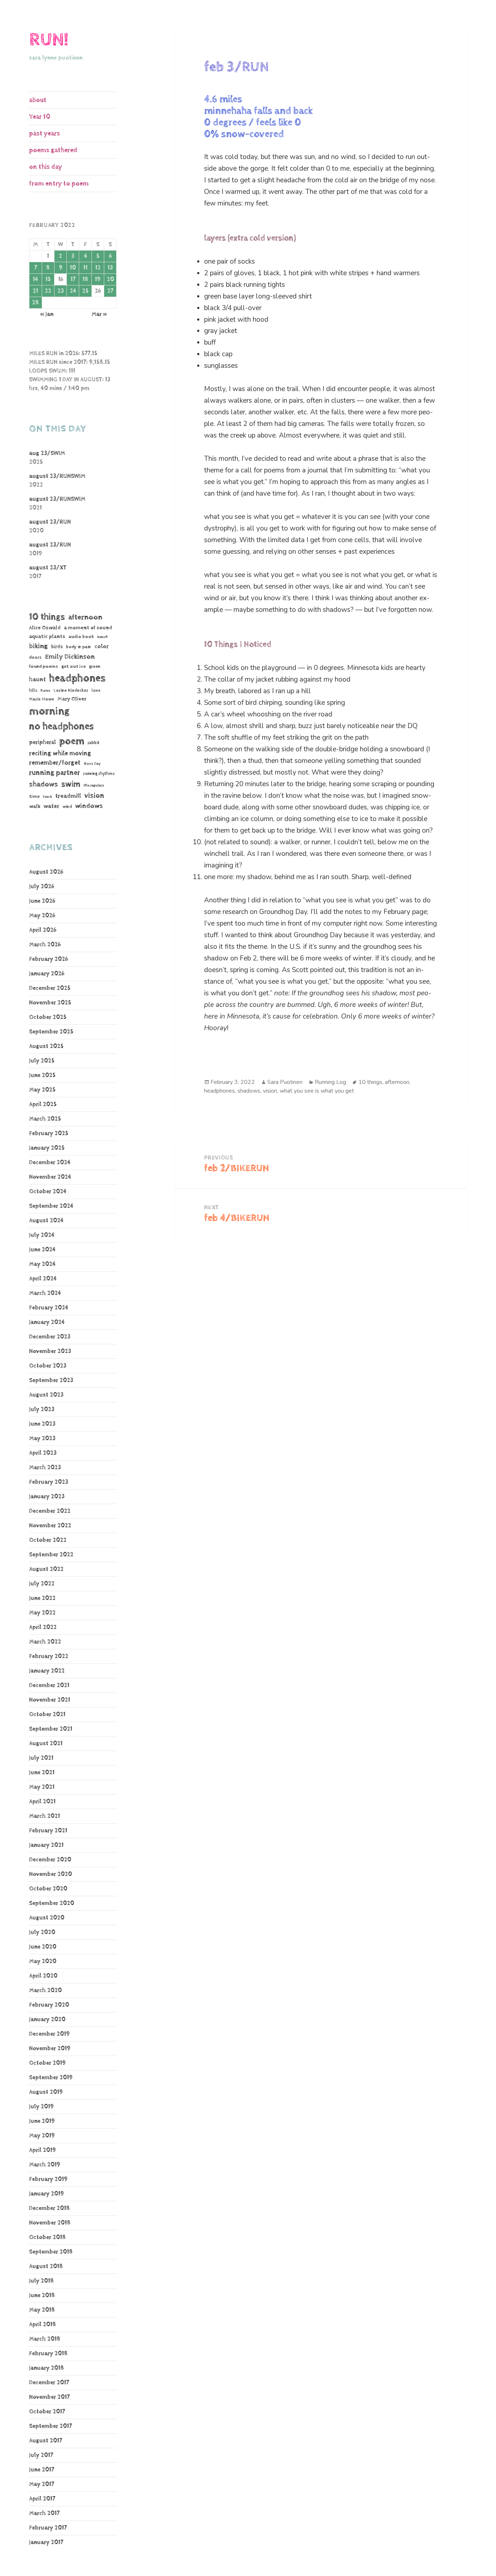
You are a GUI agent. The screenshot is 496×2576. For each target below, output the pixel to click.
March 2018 (45, 2339)
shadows (44, 784)
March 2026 (45, 945)
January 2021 (46, 1845)
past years (44, 133)
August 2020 (47, 1918)
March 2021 (44, 1816)
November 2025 (50, 1003)
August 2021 (46, 1744)
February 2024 (49, 1308)
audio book (81, 637)
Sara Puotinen (285, 1082)
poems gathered (53, 150)
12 (98, 268)
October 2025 (48, 1017)
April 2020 (43, 1976)
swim (71, 784)
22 (48, 291)
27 (110, 291)
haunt (37, 680)
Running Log (330, 1082)
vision (94, 796)
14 (35, 279)
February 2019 (48, 2179)
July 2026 (42, 887)
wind (67, 807)
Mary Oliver (72, 699)
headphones (77, 678)
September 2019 (51, 2078)
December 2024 (50, 1163)
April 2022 (43, 1627)
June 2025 (42, 1075)
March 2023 (45, 1468)
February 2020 (49, 2005)
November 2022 (50, 1526)
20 (110, 279)
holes (46, 691)
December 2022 (50, 1511)
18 (85, 279)
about (38, 100)
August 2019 (46, 2092)
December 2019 (49, 2034)
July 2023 (42, 1409)
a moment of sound (88, 628)
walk (35, 806)
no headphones (61, 726)
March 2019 (45, 2165)
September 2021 (51, 1729)
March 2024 (45, 1293)
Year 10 (40, 117)
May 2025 (42, 1090)
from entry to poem (59, 184)
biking (38, 646)
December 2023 (50, 1337)
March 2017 (44, 2513)
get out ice (74, 667)
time (34, 796)
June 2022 (42, 1598)
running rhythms (99, 774)
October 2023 (48, 1366)
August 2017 (46, 2441)
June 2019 (42, 2121)
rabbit (93, 743)
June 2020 (43, 1947)
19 (98, 279)
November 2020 (50, 1874)
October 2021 (47, 1714)
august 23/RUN (50, 522)
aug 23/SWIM (47, 453)
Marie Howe (42, 699)
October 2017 (47, 2412)
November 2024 (50, 1177)
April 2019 (42, 2150)
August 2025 (46, 1046)
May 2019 (42, 2136)
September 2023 (51, 1380)
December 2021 (49, 1685)
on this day (46, 167)
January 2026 (47, 974)
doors (35, 657)
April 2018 (42, 2325)
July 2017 (41, 2455)
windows (89, 806)
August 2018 (46, 2266)
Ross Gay (92, 764)
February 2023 (49, 1482)
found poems (44, 667)
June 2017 (42, 2470)
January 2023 (47, 1497)
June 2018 (42, 2295)
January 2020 (47, 2020)
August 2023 (46, 1395)
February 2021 (48, 1831)
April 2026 (43, 930)
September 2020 (52, 1903)
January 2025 (47, 1148)
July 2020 (42, 1932)
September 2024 (51, 1206)
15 (48, 279)
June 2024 (42, 1250)
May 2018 (42, 2310)
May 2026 (42, 916)
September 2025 (51, 1032)
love (96, 690)
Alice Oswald (45, 628)
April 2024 (43, 1279)
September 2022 (51, 1555)
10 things (47, 617)
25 (85, 291)
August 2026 (46, 872)
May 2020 (43, 1961)
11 (85, 268)
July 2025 (42, 1061)
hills (33, 690)
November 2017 (49, 2397)
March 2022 (45, 1642)
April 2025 (43, 1104)
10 (73, 268)
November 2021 (50, 1700)
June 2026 (42, 901)
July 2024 (42, 1235)
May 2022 (42, 1613)
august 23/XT (48, 568)
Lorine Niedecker (71, 690)
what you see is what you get (317, 1091)
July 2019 (41, 2107)
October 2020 (48, 1889)
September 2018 (51, 2252)
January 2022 (47, 1671)
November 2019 (50, 2049)
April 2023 (43, 1453)
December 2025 (50, 988)
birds (57, 647)
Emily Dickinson (70, 657)
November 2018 (50, 2223)
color (101, 647)
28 (35, 303)
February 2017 (48, 2528)
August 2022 (46, 1569)
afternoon (85, 617)
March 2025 (45, 1119)
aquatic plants (47, 636)
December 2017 (49, 2383)
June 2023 (42, 1424)
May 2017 (42, 2484)
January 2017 (46, 2542)
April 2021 (42, 1802)
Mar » (99, 314)
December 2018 (49, 2208)
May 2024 (42, 1264)
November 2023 (50, 1351)
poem (72, 741)
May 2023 (42, 1439)
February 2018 (48, 2354)
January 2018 (46, 2368)
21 (35, 291)
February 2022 (49, 1656)
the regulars (94, 785)
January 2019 (46, 2194)
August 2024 (46, 1221)
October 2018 (47, 2237)
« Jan (47, 314)
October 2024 (48, 1192)
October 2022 (48, 1540)
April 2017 (42, 2499)
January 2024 (47, 1322)
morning (49, 711)
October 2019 (47, 2063)
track (47, 797)
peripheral (42, 742)
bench (103, 637)
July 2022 (42, 1584)
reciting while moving (60, 753)
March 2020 (45, 1990)
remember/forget (55, 763)
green (95, 667)
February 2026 (48, 959)
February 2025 (49, 1133)
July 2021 (41, 1758)
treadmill (68, 796)
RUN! (49, 40)
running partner (54, 773)
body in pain (79, 647)
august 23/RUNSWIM (57, 476)
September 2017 (50, 2426)
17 (73, 279)
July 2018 (41, 2281)
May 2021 (42, 1787)
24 (73, 291)
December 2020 (50, 1860)
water (51, 806)
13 (110, 268)
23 (61, 291)
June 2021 (42, 1773)
